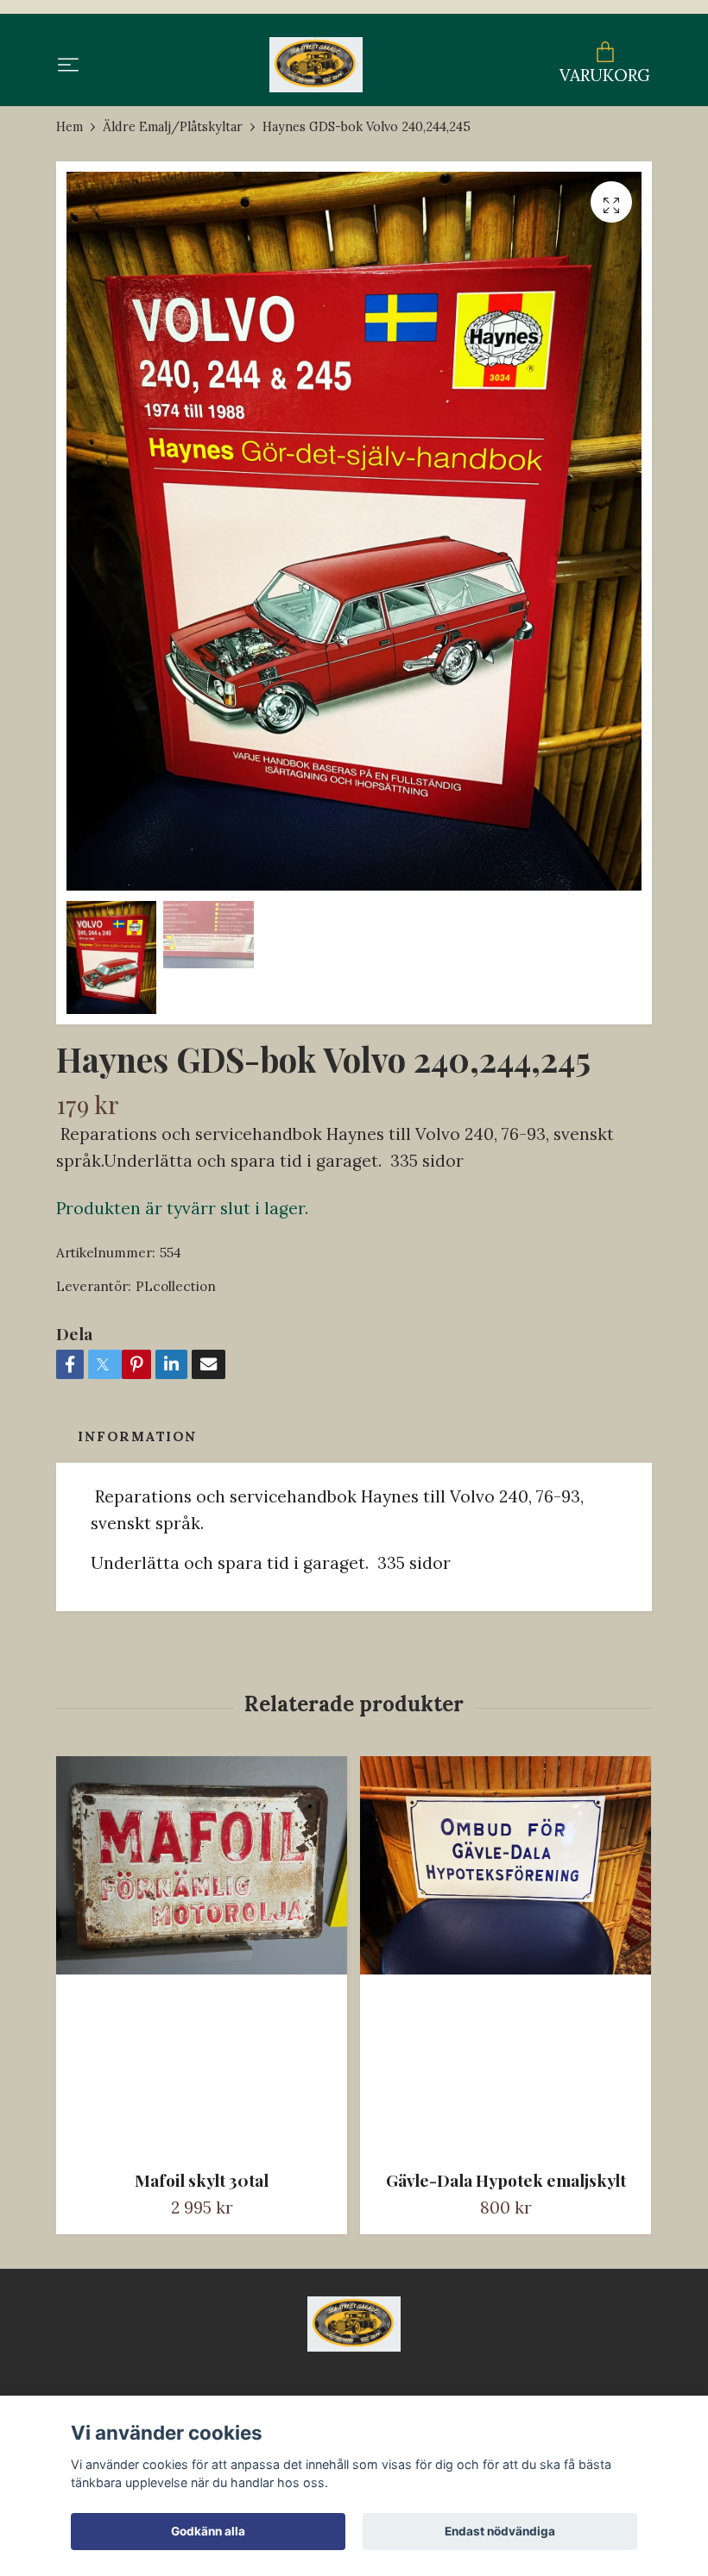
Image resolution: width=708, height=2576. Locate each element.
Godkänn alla (208, 2531)
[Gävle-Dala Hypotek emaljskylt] (506, 1956)
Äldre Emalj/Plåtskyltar (173, 127)
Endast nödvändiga (500, 2531)
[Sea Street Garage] (316, 65)
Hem (70, 127)
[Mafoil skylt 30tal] (202, 1956)
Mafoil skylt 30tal (202, 2180)
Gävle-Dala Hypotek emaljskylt (506, 2180)
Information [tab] (138, 1436)
